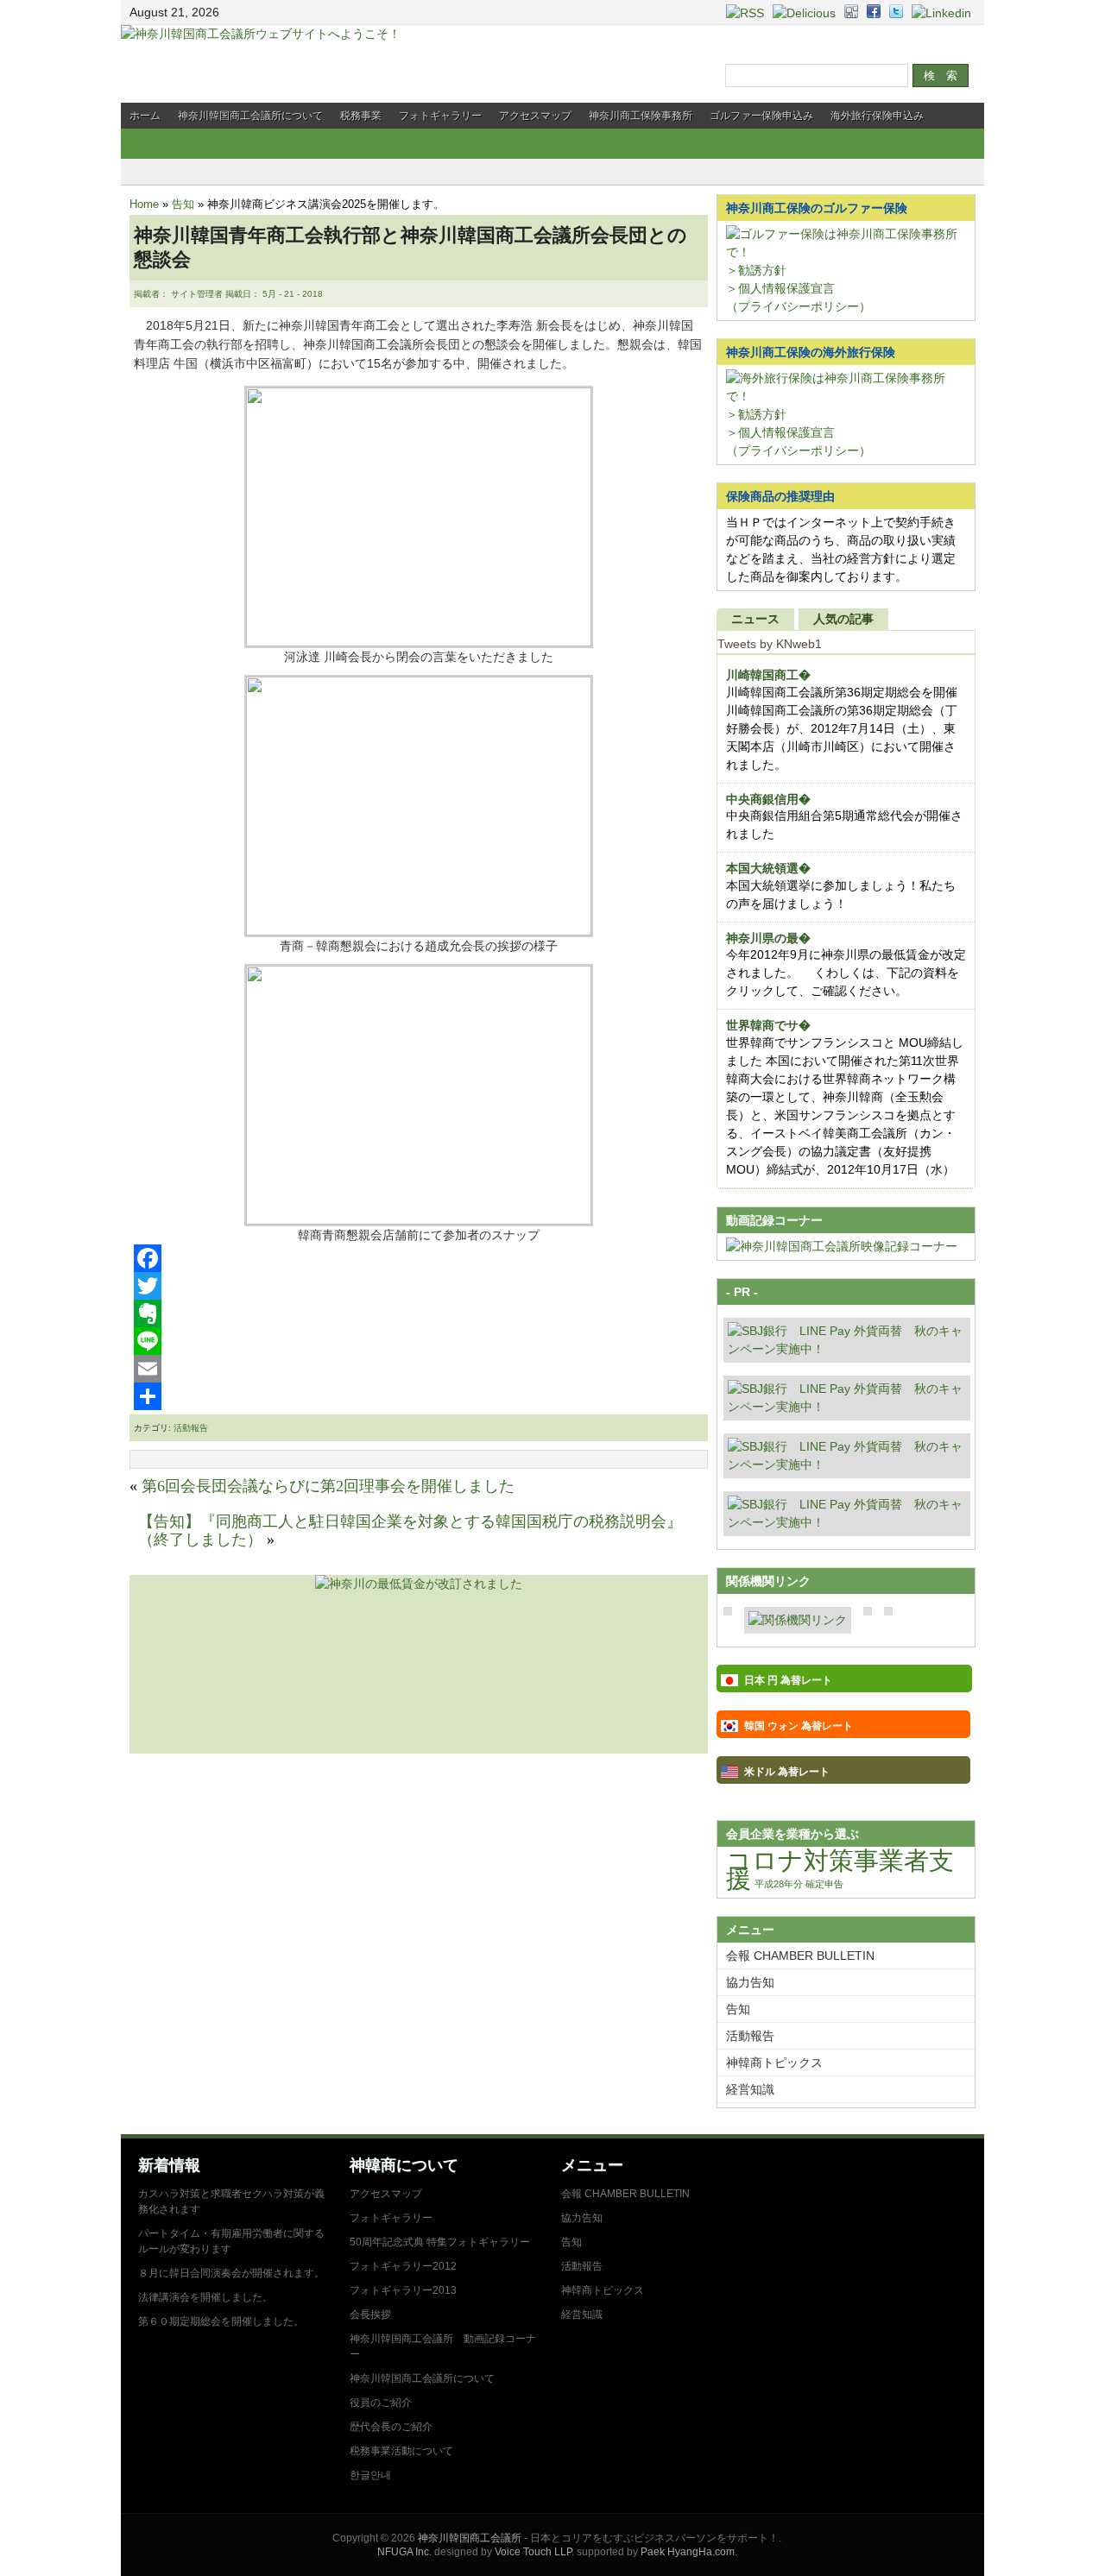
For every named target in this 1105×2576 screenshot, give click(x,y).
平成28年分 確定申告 (799, 1884)
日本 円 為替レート (788, 1680)
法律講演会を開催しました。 (205, 2297)
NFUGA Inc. (404, 2552)
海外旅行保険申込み (877, 116)
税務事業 (361, 116)
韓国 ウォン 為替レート (799, 1726)
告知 (183, 204)
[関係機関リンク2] (798, 1620)
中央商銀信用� (768, 799)
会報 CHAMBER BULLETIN (800, 1956)
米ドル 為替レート (787, 1772)
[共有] (419, 1396)
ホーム (145, 116)
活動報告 (191, 1428)
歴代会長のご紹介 (391, 2427)
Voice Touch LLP (533, 2552)
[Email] (419, 1369)
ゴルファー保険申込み (761, 116)
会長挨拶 (370, 2315)
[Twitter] (419, 1286)
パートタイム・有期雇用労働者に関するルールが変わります (231, 2241)
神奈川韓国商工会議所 (470, 2538)
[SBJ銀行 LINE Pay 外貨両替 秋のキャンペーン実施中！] (847, 1349)
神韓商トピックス (774, 2063)
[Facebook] (419, 1258)
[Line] (419, 1341)
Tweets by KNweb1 (770, 644)
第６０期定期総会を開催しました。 (221, 2321)
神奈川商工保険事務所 (641, 116)
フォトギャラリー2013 (403, 2290)
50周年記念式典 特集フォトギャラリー (440, 2242)
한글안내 (370, 2475)
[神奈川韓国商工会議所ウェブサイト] (261, 34)
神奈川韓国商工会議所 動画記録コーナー (443, 2346)
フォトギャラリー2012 (403, 2266)
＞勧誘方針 (756, 270)
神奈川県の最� (768, 938)
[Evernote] (419, 1313)
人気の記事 (843, 619)
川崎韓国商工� (768, 675)
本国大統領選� (768, 868)
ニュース (755, 619)
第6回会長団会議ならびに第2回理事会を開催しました (328, 1486)
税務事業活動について (401, 2451)
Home (144, 204)
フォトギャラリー (440, 116)
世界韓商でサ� (768, 1025)
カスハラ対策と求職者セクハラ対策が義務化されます (231, 2201)
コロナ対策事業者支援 (840, 1869)
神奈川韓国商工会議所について (250, 116)
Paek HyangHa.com (688, 2552)
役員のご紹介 (381, 2403)
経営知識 (750, 2089)
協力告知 (750, 1982)
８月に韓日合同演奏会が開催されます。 (231, 2273)
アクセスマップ (535, 116)
